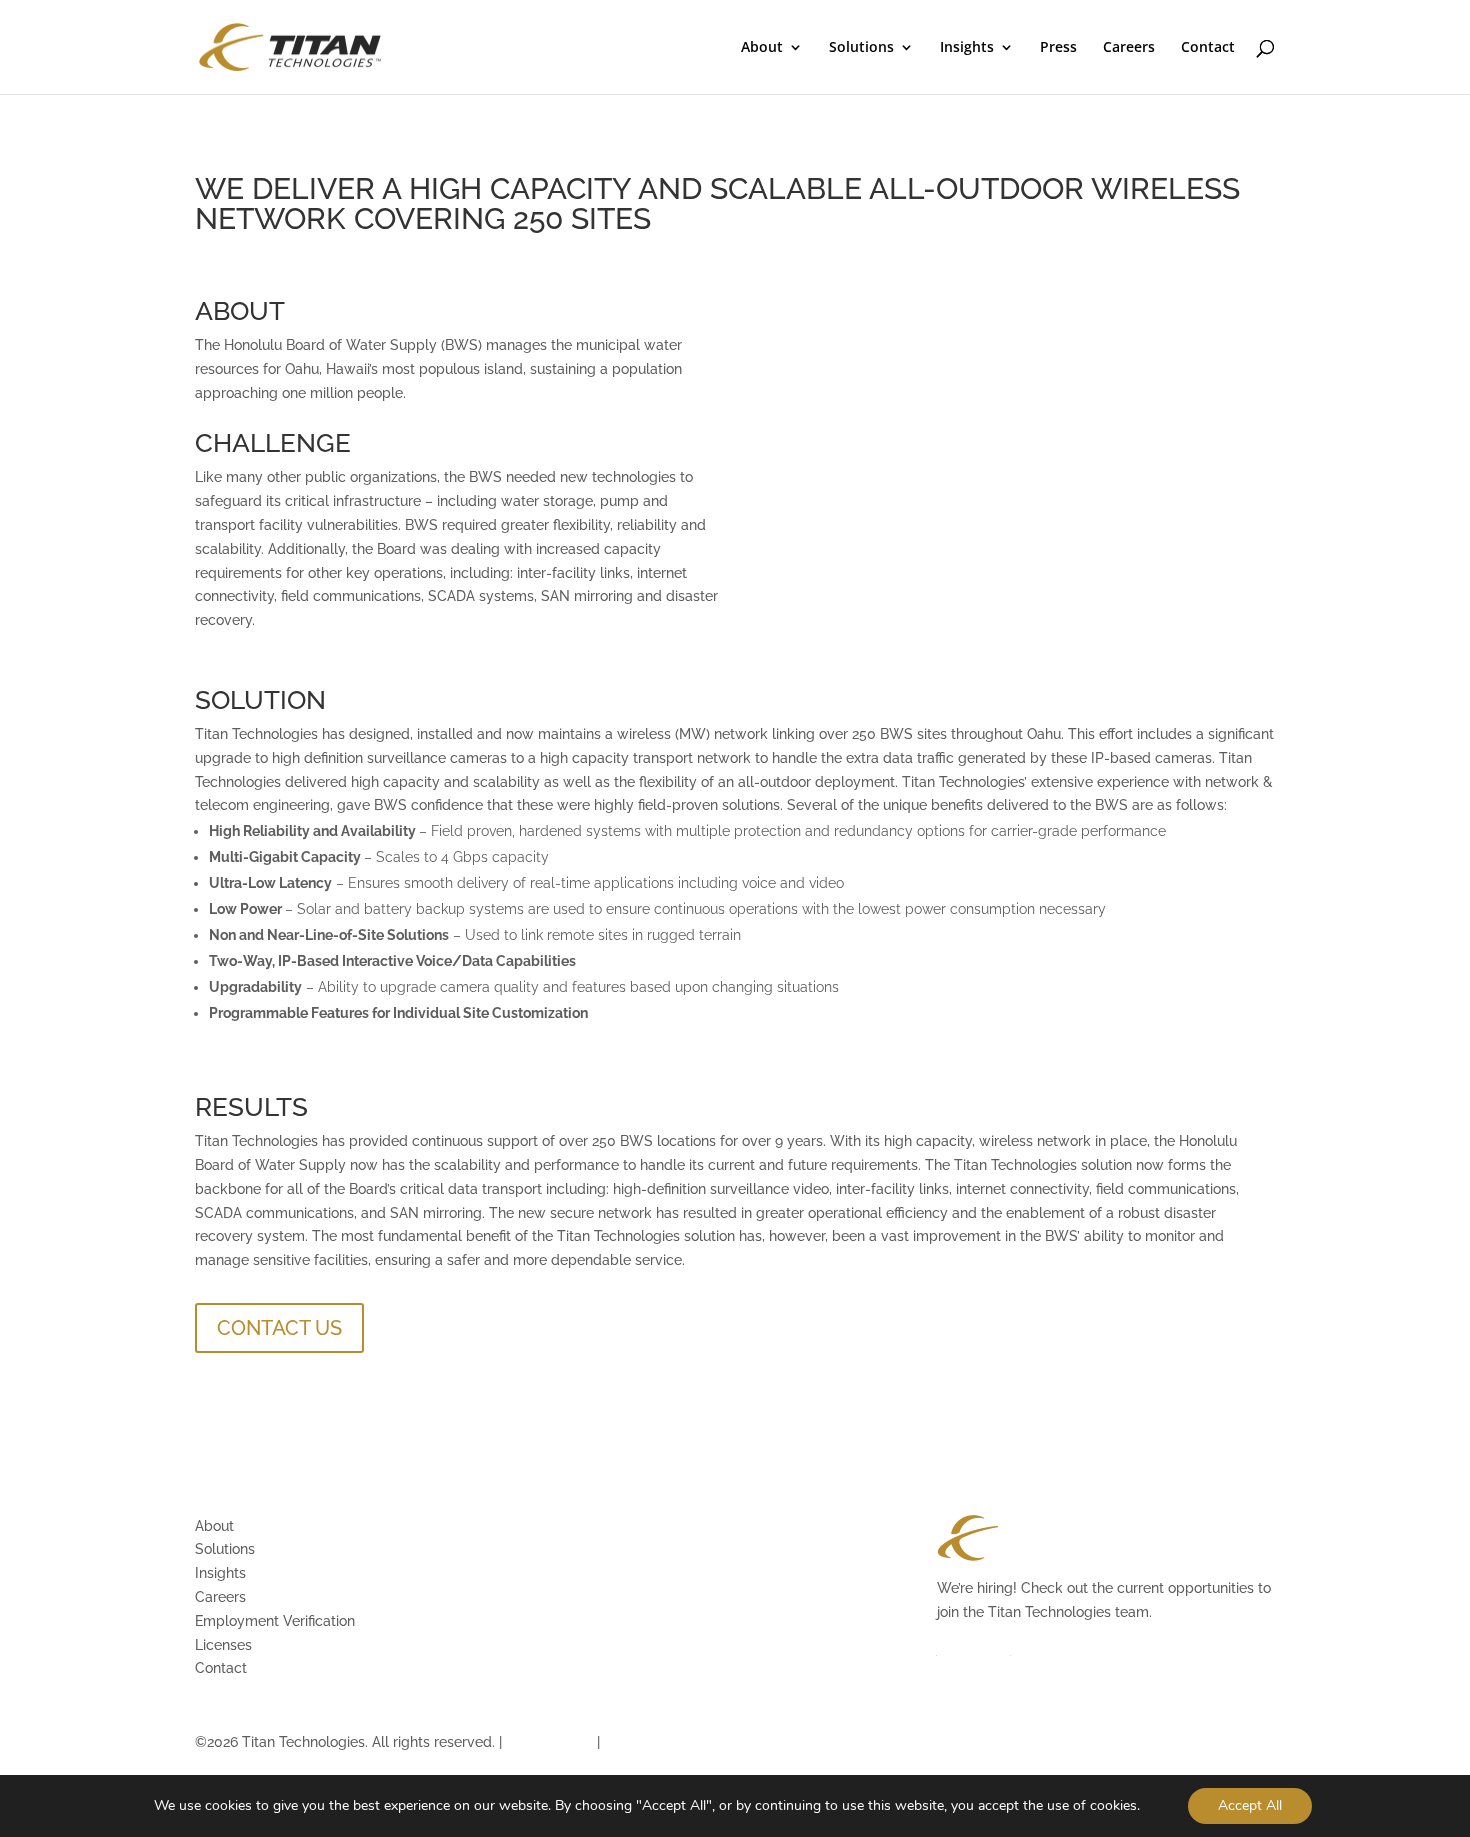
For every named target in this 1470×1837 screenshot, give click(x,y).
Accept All (1250, 1805)
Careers (1129, 48)
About (762, 48)
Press (1058, 48)
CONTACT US (279, 1328)
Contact (1208, 48)
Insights (967, 48)
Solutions (861, 48)
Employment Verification (275, 1621)
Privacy (628, 1742)
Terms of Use (549, 1742)
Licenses (223, 1645)
